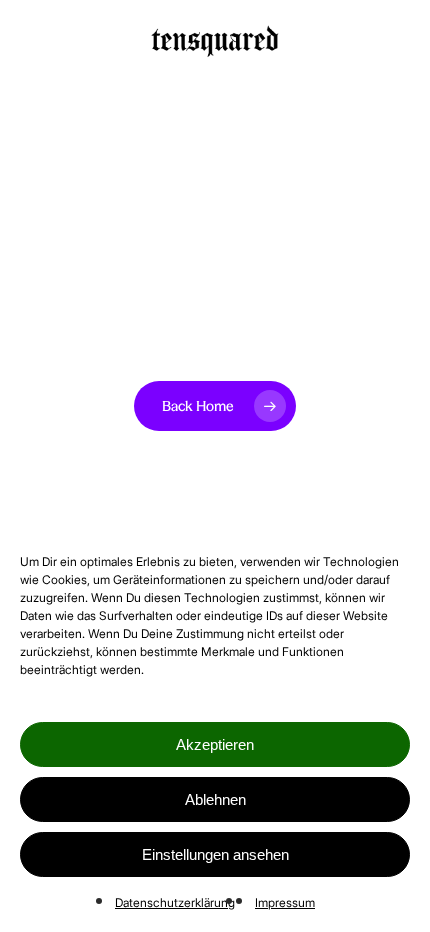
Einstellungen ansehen (215, 854)
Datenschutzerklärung (175, 902)
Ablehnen (215, 799)
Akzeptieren (215, 744)
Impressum (285, 902)
